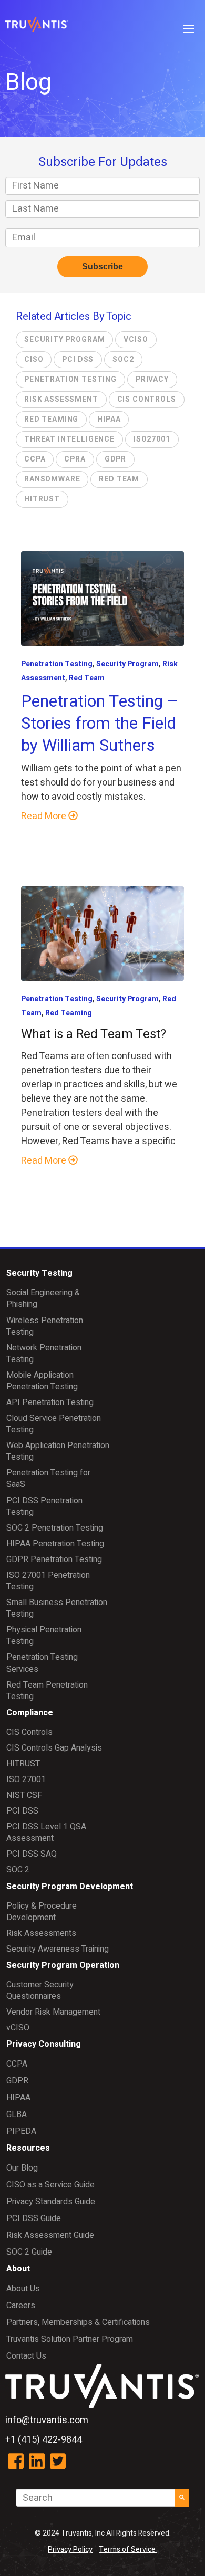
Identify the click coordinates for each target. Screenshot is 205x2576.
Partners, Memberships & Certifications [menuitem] (78, 2322)
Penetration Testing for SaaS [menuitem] (48, 1479)
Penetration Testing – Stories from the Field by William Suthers (100, 723)
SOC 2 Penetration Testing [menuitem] (55, 1528)
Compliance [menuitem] (30, 1713)
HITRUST (42, 499)
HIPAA (109, 419)
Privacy (152, 379)
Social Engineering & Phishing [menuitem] (43, 1299)
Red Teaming (51, 419)
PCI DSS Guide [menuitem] (34, 2218)
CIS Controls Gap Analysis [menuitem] (54, 1748)
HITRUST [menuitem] (23, 1764)
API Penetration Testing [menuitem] (50, 1402)
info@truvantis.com (47, 2420)
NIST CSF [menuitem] (24, 1795)
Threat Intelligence (69, 439)
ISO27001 (152, 439)
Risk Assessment (61, 399)
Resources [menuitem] (28, 2148)
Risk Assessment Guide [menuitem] (50, 2235)
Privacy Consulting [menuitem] (44, 2044)
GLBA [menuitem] (17, 2114)
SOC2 (123, 359)
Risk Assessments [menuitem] (41, 1933)
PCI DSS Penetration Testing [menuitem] (44, 1506)
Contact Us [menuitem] (26, 2356)
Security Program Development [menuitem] (70, 1887)
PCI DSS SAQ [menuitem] (32, 1854)
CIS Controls (147, 399)
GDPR (115, 459)
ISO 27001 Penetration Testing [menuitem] (48, 1581)
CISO (34, 359)
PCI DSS (78, 359)
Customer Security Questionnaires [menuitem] (40, 1991)
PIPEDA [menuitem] (21, 2131)
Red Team (119, 479)
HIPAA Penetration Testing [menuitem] (55, 1544)
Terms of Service (128, 2549)
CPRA (75, 459)
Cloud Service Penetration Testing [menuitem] (54, 1424)
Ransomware (52, 479)
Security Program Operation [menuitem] (63, 1965)
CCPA (35, 459)
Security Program (64, 339)
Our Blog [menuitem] (22, 2168)
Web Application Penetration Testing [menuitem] (58, 1451)
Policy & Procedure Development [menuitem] (42, 1912)
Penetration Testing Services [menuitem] (42, 1663)
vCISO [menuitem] (18, 2028)
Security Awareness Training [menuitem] (58, 1949)
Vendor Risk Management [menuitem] (53, 2012)
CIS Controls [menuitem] (29, 1732)
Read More (45, 816)
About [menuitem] (18, 2269)
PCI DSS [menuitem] (22, 1811)
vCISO (136, 339)
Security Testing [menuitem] (39, 1273)
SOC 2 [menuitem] (18, 1870)
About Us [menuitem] (23, 2289)
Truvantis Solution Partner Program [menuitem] (70, 2339)
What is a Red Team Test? (94, 1034)
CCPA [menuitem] (17, 2064)
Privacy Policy (70, 2549)
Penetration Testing (70, 379)
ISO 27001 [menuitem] (26, 1779)
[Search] (182, 2498)
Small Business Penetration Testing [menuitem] (57, 1608)
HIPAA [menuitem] (18, 2098)
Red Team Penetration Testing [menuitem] (47, 1691)
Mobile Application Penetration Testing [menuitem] (42, 1381)
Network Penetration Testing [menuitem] (44, 1354)
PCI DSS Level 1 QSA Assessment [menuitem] (46, 1832)
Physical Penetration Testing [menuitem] (44, 1636)
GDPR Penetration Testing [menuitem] (54, 1559)
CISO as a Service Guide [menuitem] (50, 2185)
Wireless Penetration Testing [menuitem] (45, 1326)
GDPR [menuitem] (17, 2081)
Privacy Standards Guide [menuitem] (51, 2202)
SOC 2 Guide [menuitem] (29, 2252)
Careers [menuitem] (21, 2306)
